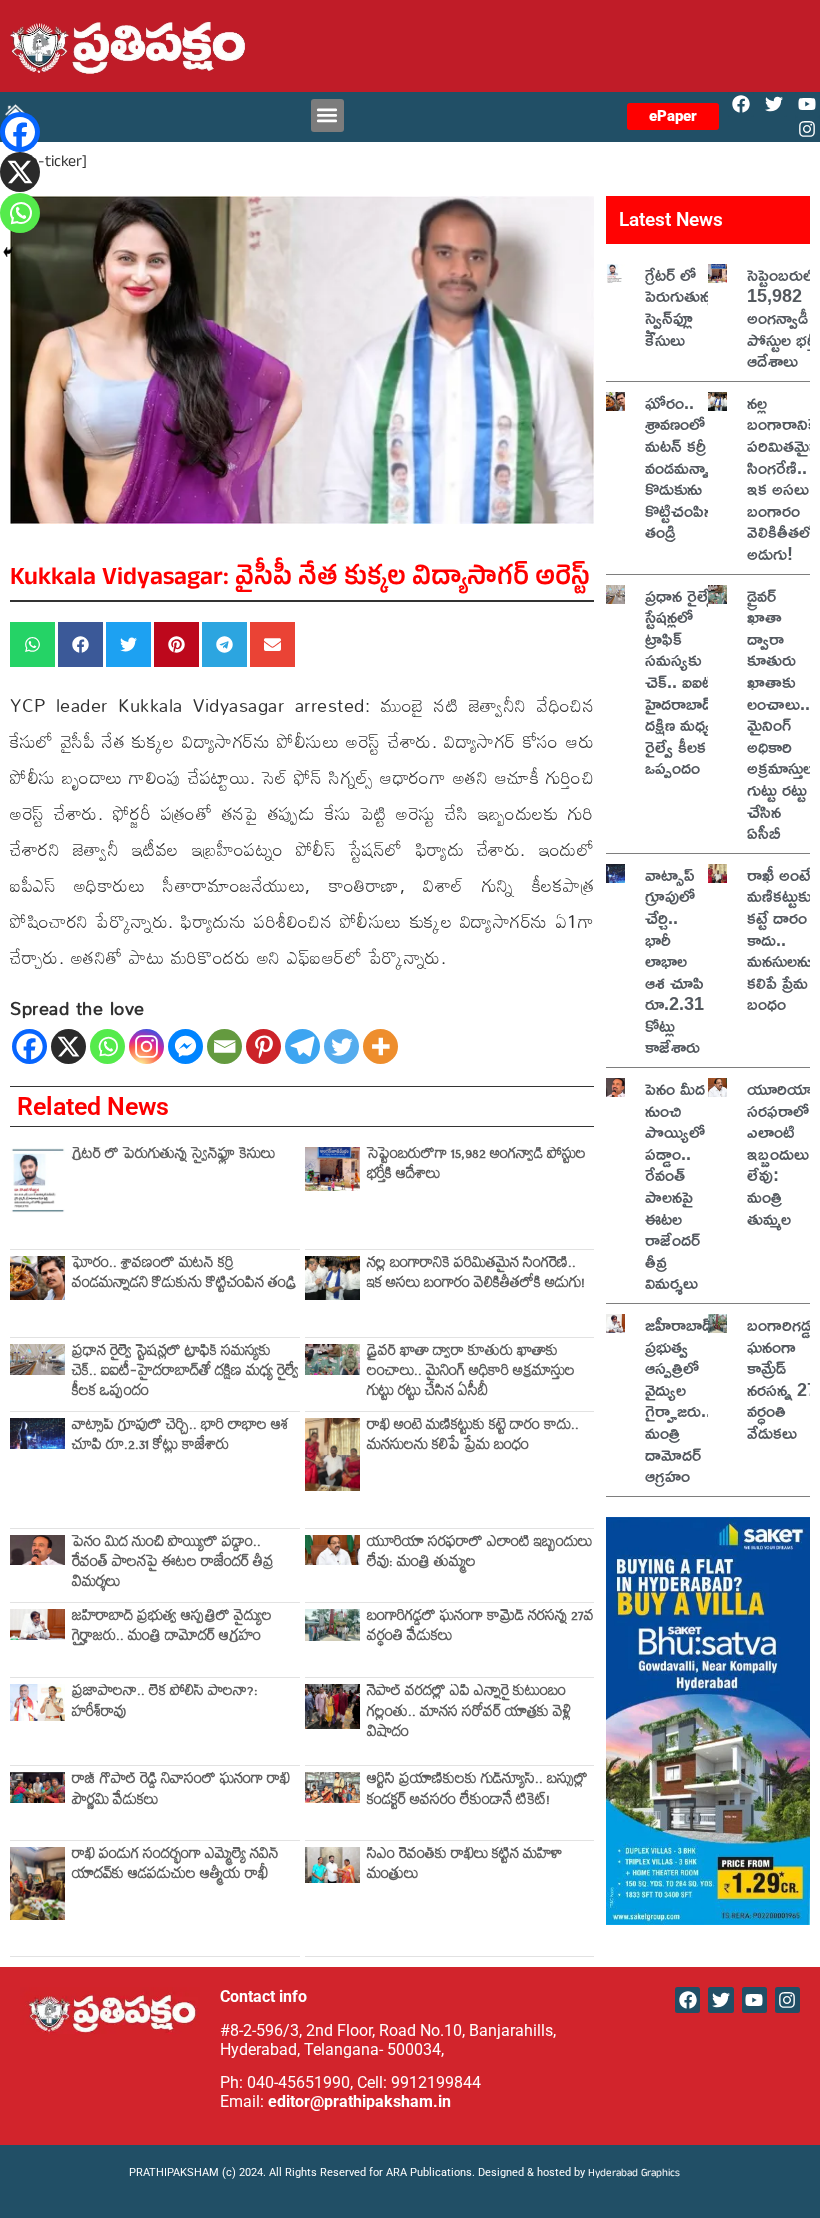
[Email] (224, 1046)
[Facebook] (740, 104)
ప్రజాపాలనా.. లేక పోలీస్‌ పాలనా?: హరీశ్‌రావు (165, 1703)
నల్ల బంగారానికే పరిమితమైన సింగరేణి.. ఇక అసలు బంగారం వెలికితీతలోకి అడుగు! (476, 1275)
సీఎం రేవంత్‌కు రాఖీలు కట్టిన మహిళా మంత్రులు (464, 1866)
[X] (68, 1046)
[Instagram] (807, 129)
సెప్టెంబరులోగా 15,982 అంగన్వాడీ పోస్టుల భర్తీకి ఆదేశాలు (476, 1166)
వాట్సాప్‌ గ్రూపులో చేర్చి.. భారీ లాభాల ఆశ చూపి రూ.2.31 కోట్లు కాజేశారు (180, 1437)
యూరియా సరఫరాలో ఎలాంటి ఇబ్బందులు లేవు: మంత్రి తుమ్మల (479, 1554)
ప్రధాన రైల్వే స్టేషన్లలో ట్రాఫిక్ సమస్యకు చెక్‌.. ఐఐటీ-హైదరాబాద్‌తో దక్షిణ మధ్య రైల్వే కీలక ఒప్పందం (185, 1374)
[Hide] (8, 252)
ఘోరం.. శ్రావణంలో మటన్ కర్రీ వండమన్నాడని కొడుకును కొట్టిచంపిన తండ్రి (184, 1275)
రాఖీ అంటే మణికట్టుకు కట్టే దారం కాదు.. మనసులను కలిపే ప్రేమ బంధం (473, 1437)
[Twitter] (774, 104)
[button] (327, 115)
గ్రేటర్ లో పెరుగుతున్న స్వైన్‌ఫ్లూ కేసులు (173, 1156)
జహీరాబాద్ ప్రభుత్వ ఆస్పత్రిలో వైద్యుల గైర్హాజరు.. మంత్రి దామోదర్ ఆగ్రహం (172, 1628)
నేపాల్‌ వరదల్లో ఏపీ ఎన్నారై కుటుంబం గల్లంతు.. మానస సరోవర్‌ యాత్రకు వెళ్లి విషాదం (469, 1714)
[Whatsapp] (107, 1046)
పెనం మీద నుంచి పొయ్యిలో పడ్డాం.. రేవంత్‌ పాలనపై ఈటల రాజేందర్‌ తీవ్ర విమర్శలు (173, 1565)
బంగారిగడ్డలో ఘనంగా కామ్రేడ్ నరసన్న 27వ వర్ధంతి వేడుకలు (480, 1628)
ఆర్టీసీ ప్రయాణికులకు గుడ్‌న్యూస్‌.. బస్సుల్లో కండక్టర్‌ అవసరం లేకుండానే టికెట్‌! (477, 1791)
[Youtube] (807, 104)
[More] (380, 1046)
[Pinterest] (263, 1046)
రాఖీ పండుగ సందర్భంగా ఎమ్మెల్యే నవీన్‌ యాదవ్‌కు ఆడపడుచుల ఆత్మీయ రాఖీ (175, 1866)
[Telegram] (302, 1046)
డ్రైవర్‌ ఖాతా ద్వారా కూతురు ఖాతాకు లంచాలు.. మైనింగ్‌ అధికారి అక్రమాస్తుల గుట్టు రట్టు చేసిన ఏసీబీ (471, 1374)
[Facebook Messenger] (185, 1046)
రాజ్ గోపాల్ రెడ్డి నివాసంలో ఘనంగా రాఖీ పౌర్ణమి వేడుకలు (181, 1791)
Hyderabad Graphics (635, 2174)
